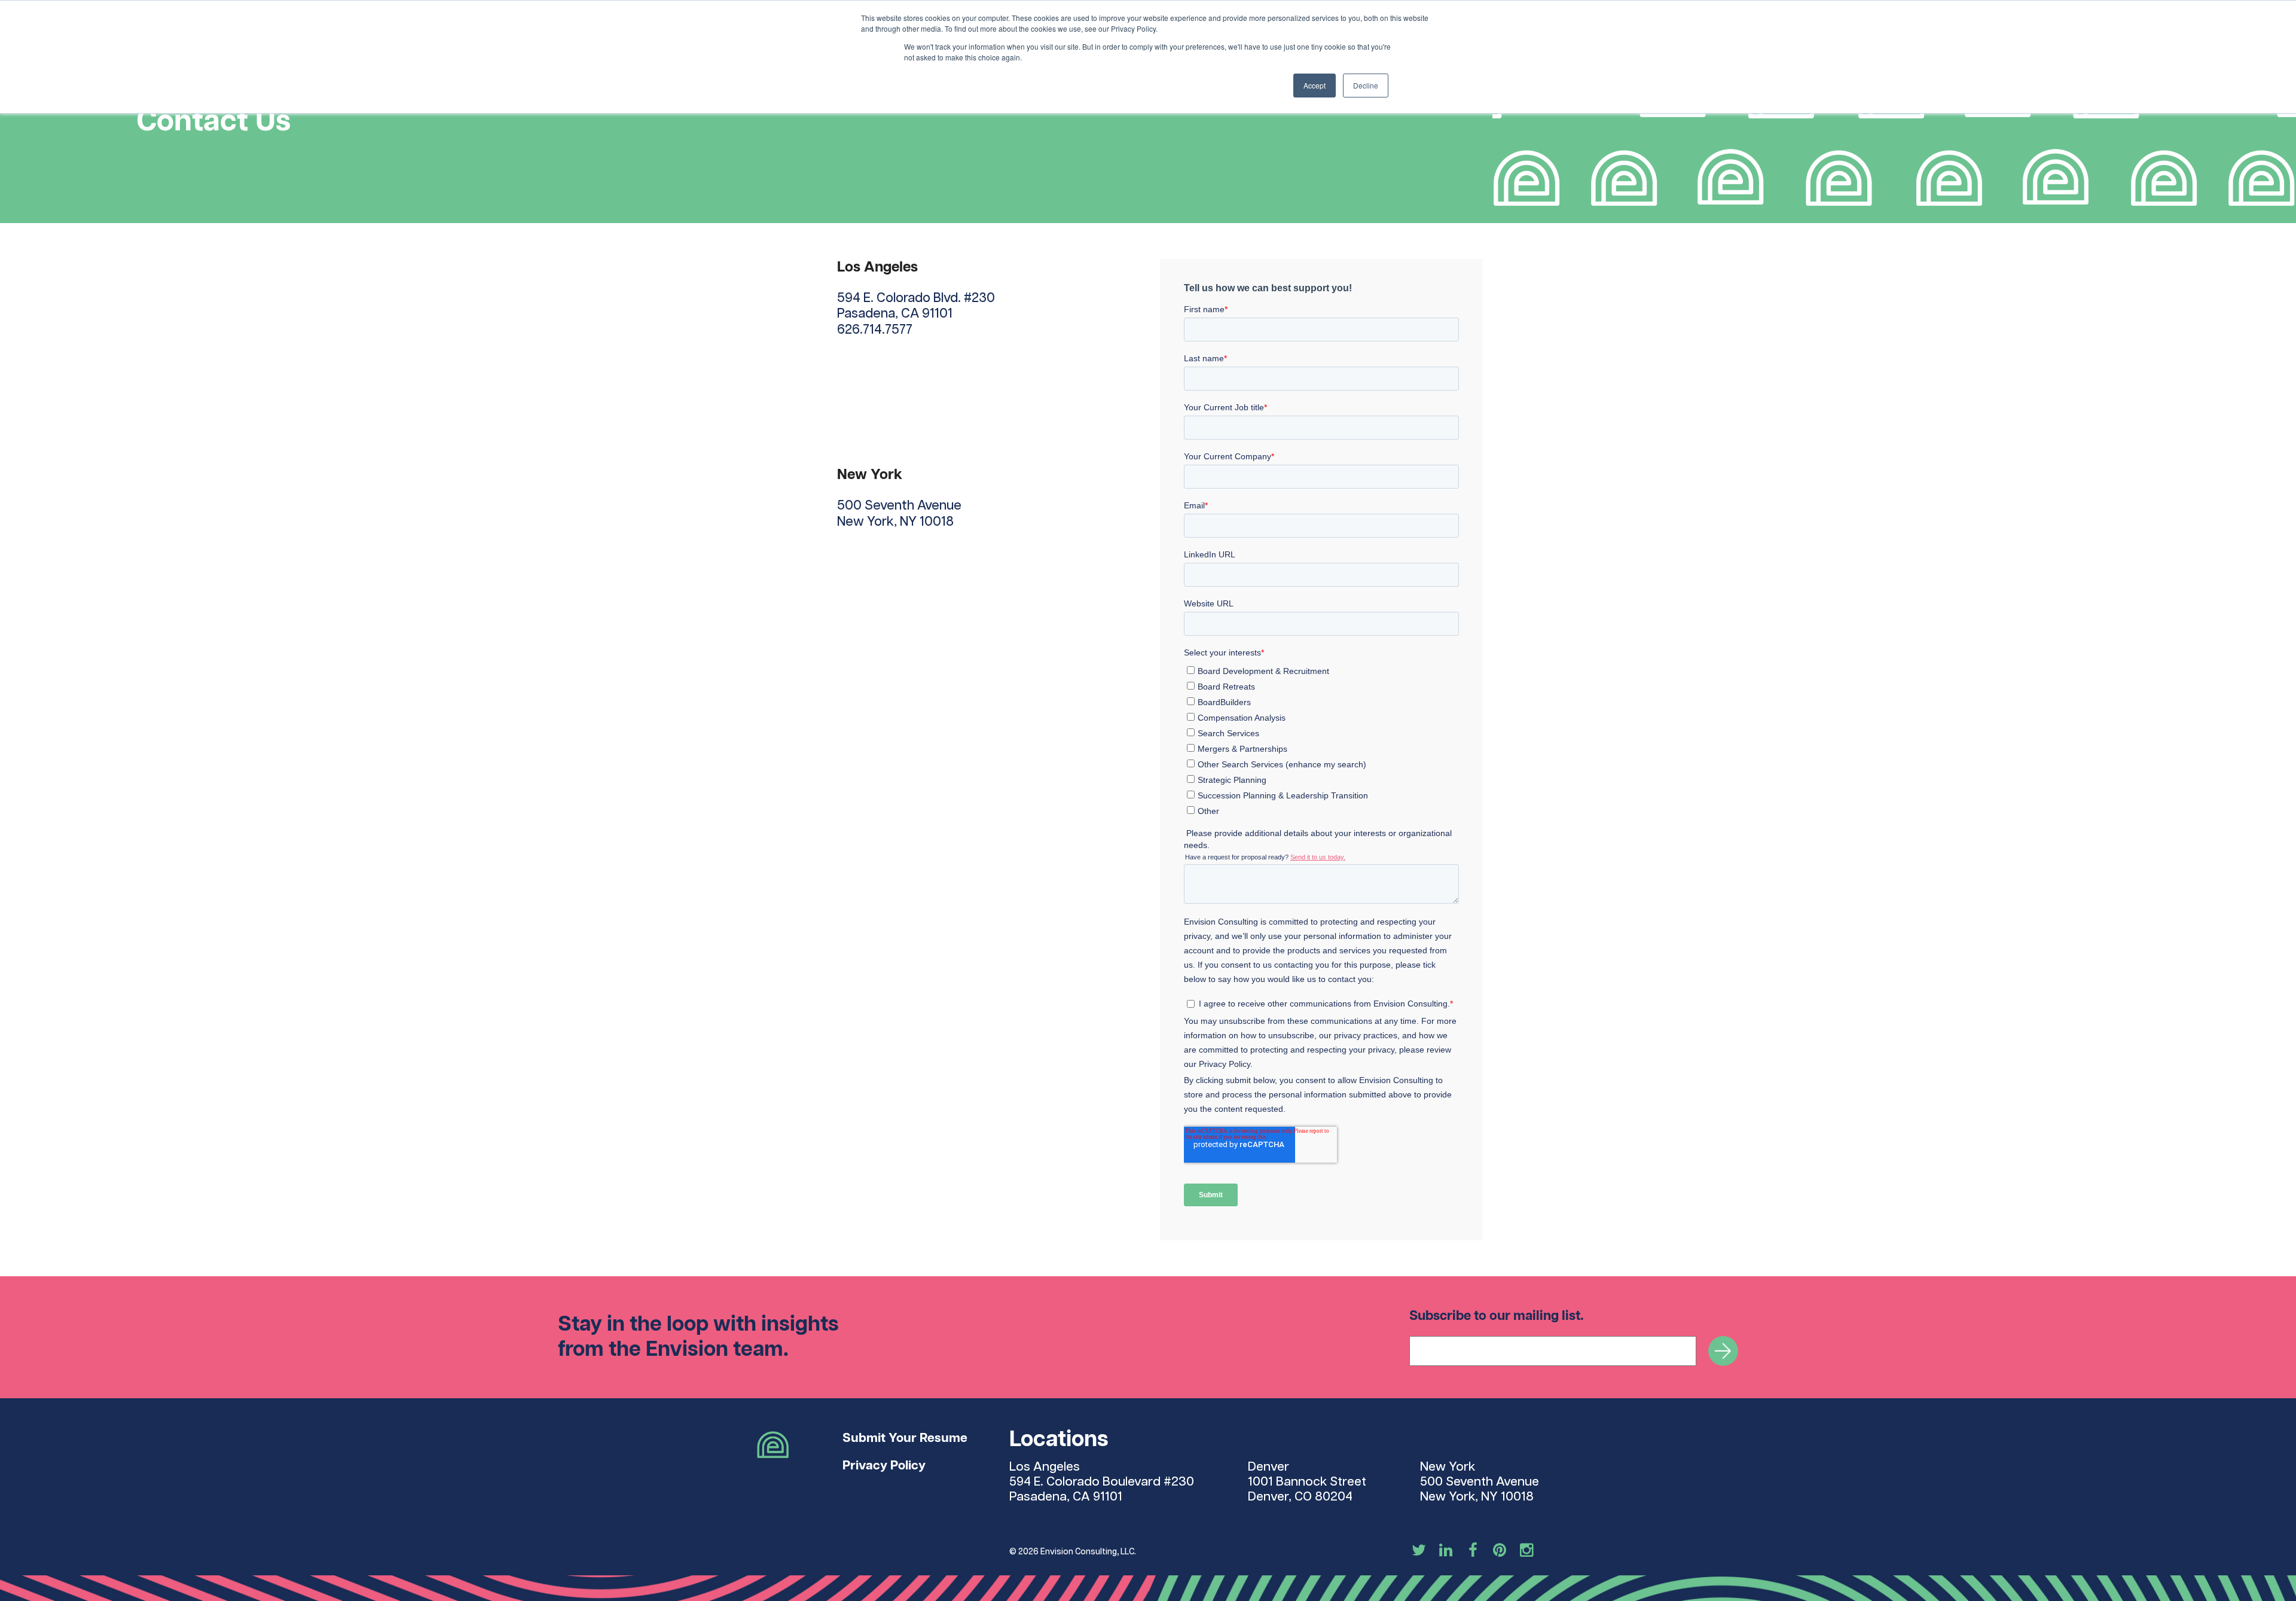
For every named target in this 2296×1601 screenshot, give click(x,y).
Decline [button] (1366, 85)
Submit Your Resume (905, 1438)
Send (1723, 1351)
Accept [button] (1315, 85)
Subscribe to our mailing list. (1497, 1316)
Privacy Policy (884, 1466)
